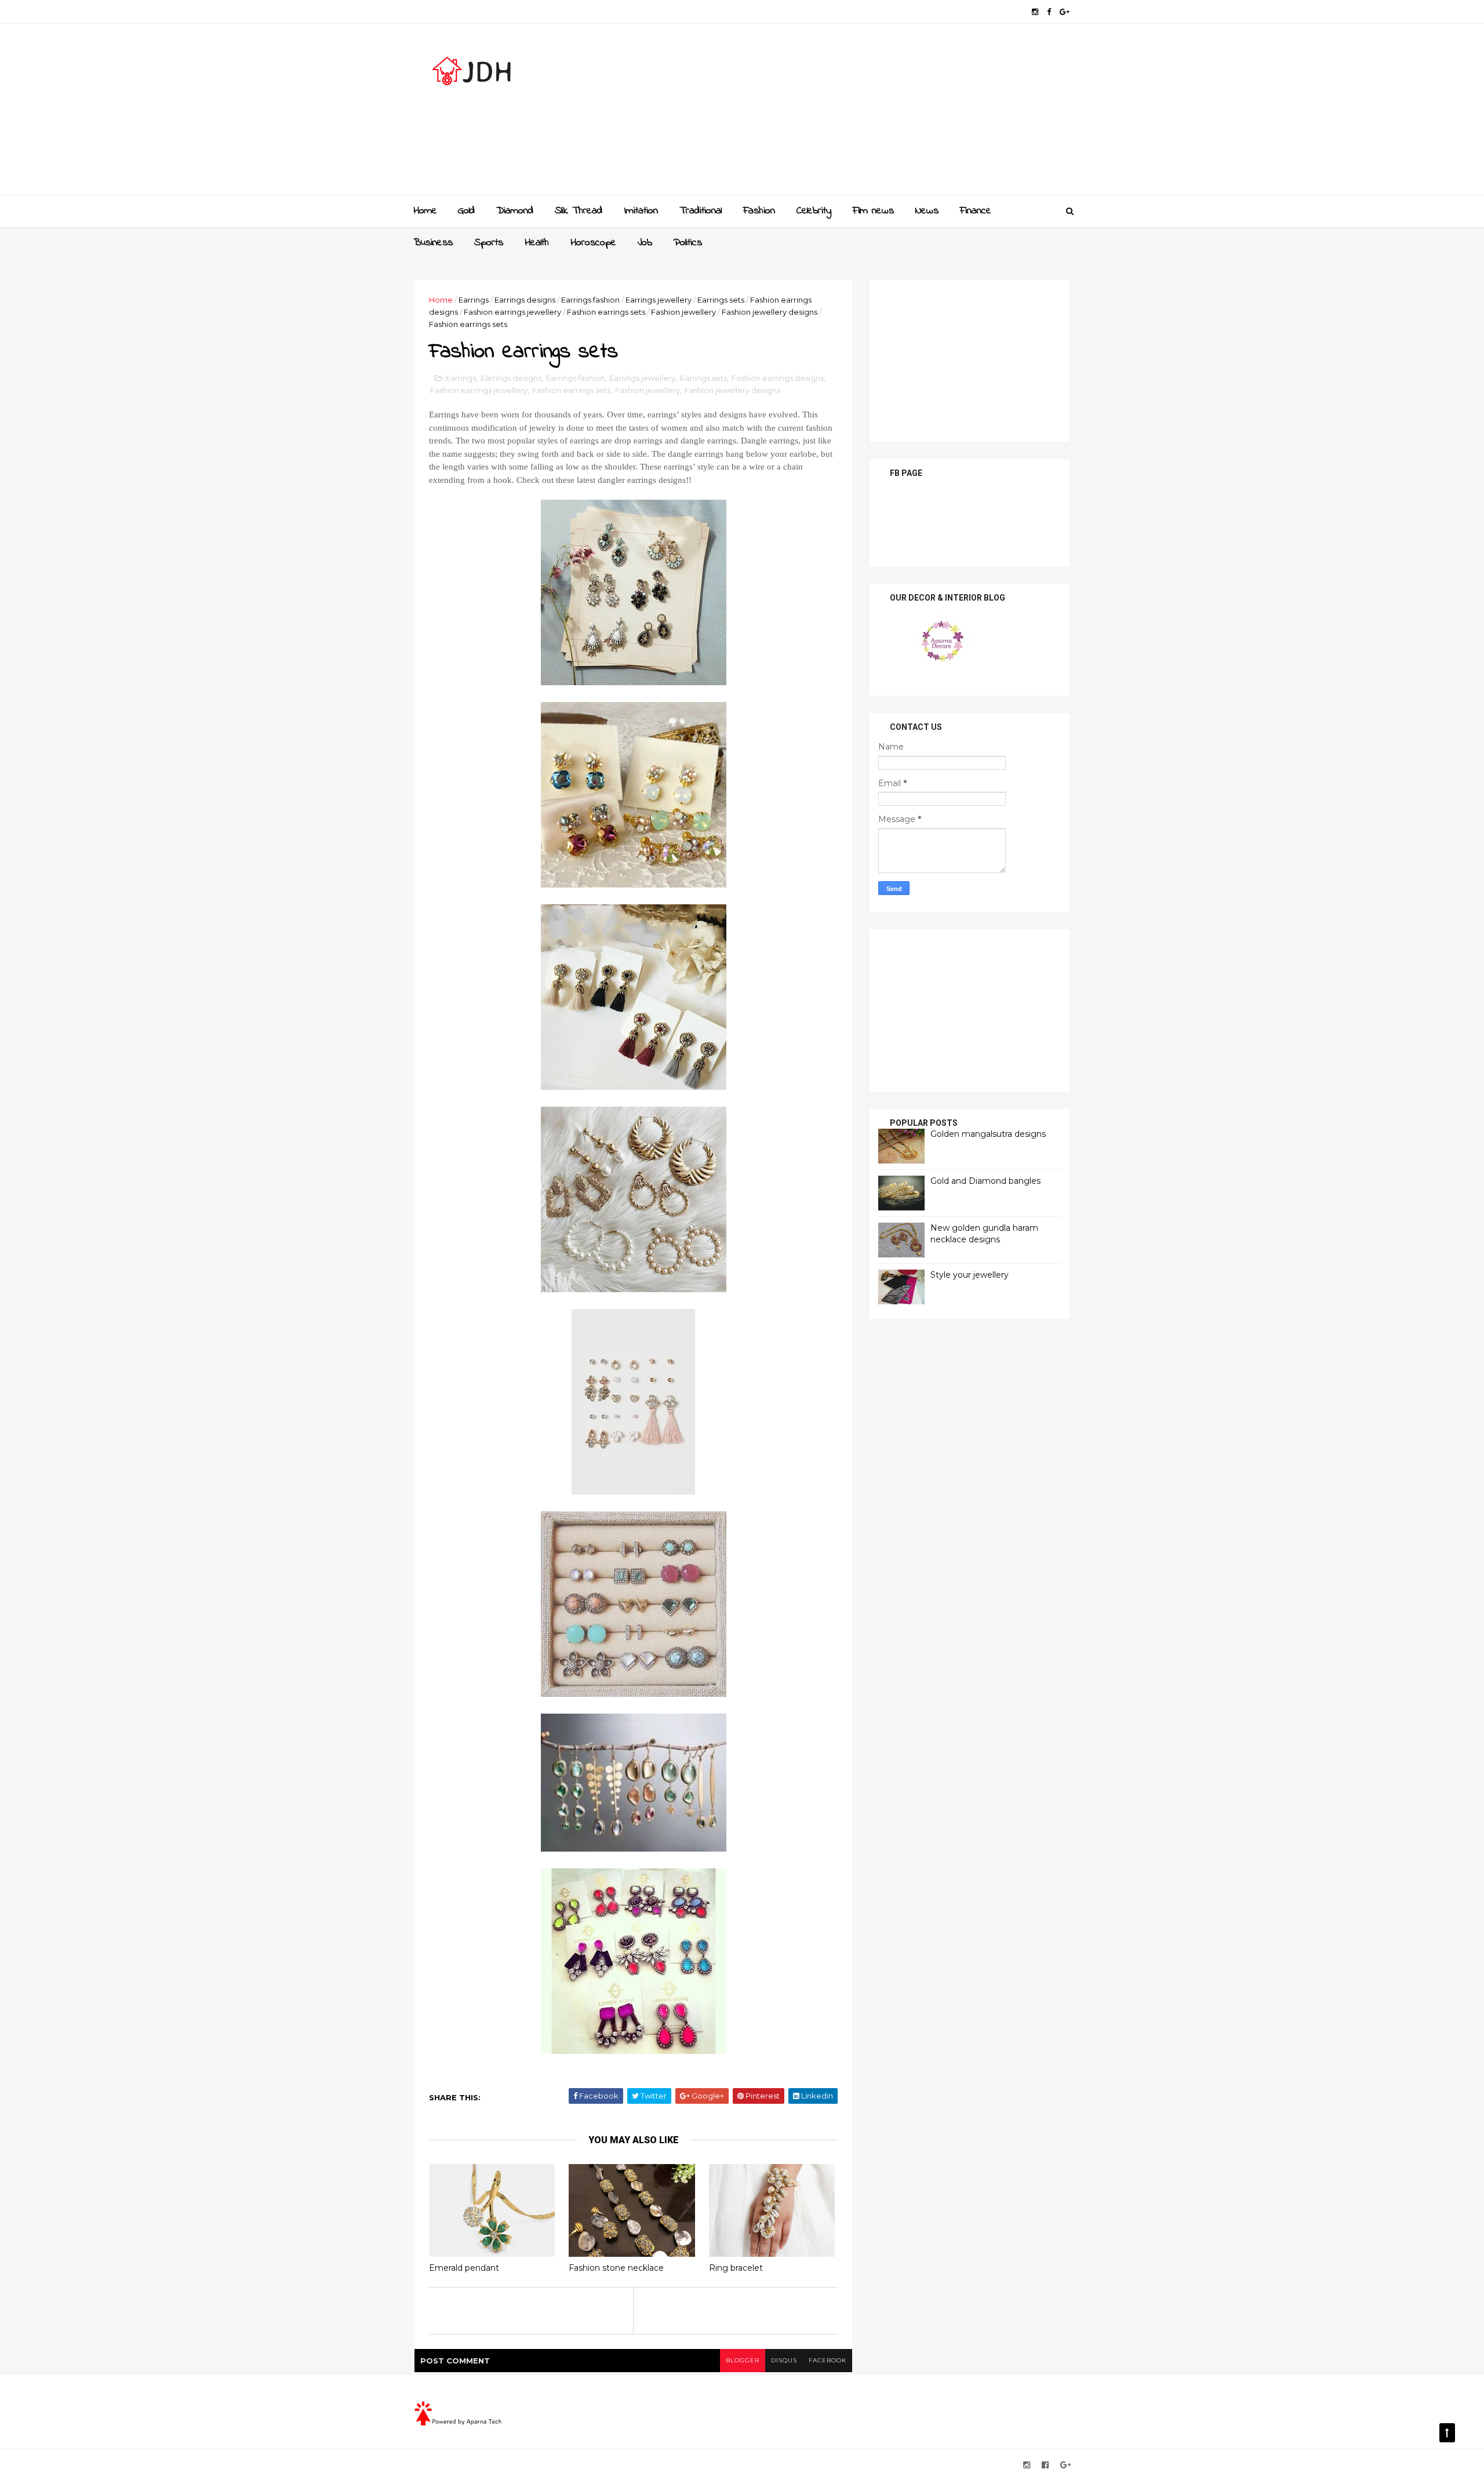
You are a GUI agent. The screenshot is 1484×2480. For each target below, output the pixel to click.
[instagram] (1035, 12)
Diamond (515, 211)
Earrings (474, 300)
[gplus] (1065, 12)
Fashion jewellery (683, 312)
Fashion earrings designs (778, 378)
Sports (489, 243)
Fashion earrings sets (606, 312)
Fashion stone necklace (616, 2268)
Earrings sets (721, 300)
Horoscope (593, 243)
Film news (873, 211)
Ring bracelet (736, 2268)
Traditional (701, 211)
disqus (784, 2360)
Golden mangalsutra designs (988, 1134)
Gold (466, 211)
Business (433, 243)
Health (537, 243)
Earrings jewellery (659, 300)
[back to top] (1447, 2433)
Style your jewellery (970, 1275)
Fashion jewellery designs (770, 312)
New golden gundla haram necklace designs (984, 1234)
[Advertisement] (858, 114)
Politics (688, 243)
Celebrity (814, 211)
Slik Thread (579, 211)
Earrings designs (525, 300)
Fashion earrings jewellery (512, 312)
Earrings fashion (590, 300)
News (927, 211)
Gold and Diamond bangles (985, 1181)
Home (425, 211)
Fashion (759, 211)
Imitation (641, 211)
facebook (828, 2360)
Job (645, 243)
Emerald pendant (464, 2268)
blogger (743, 2360)
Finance (976, 211)
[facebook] (1049, 12)
